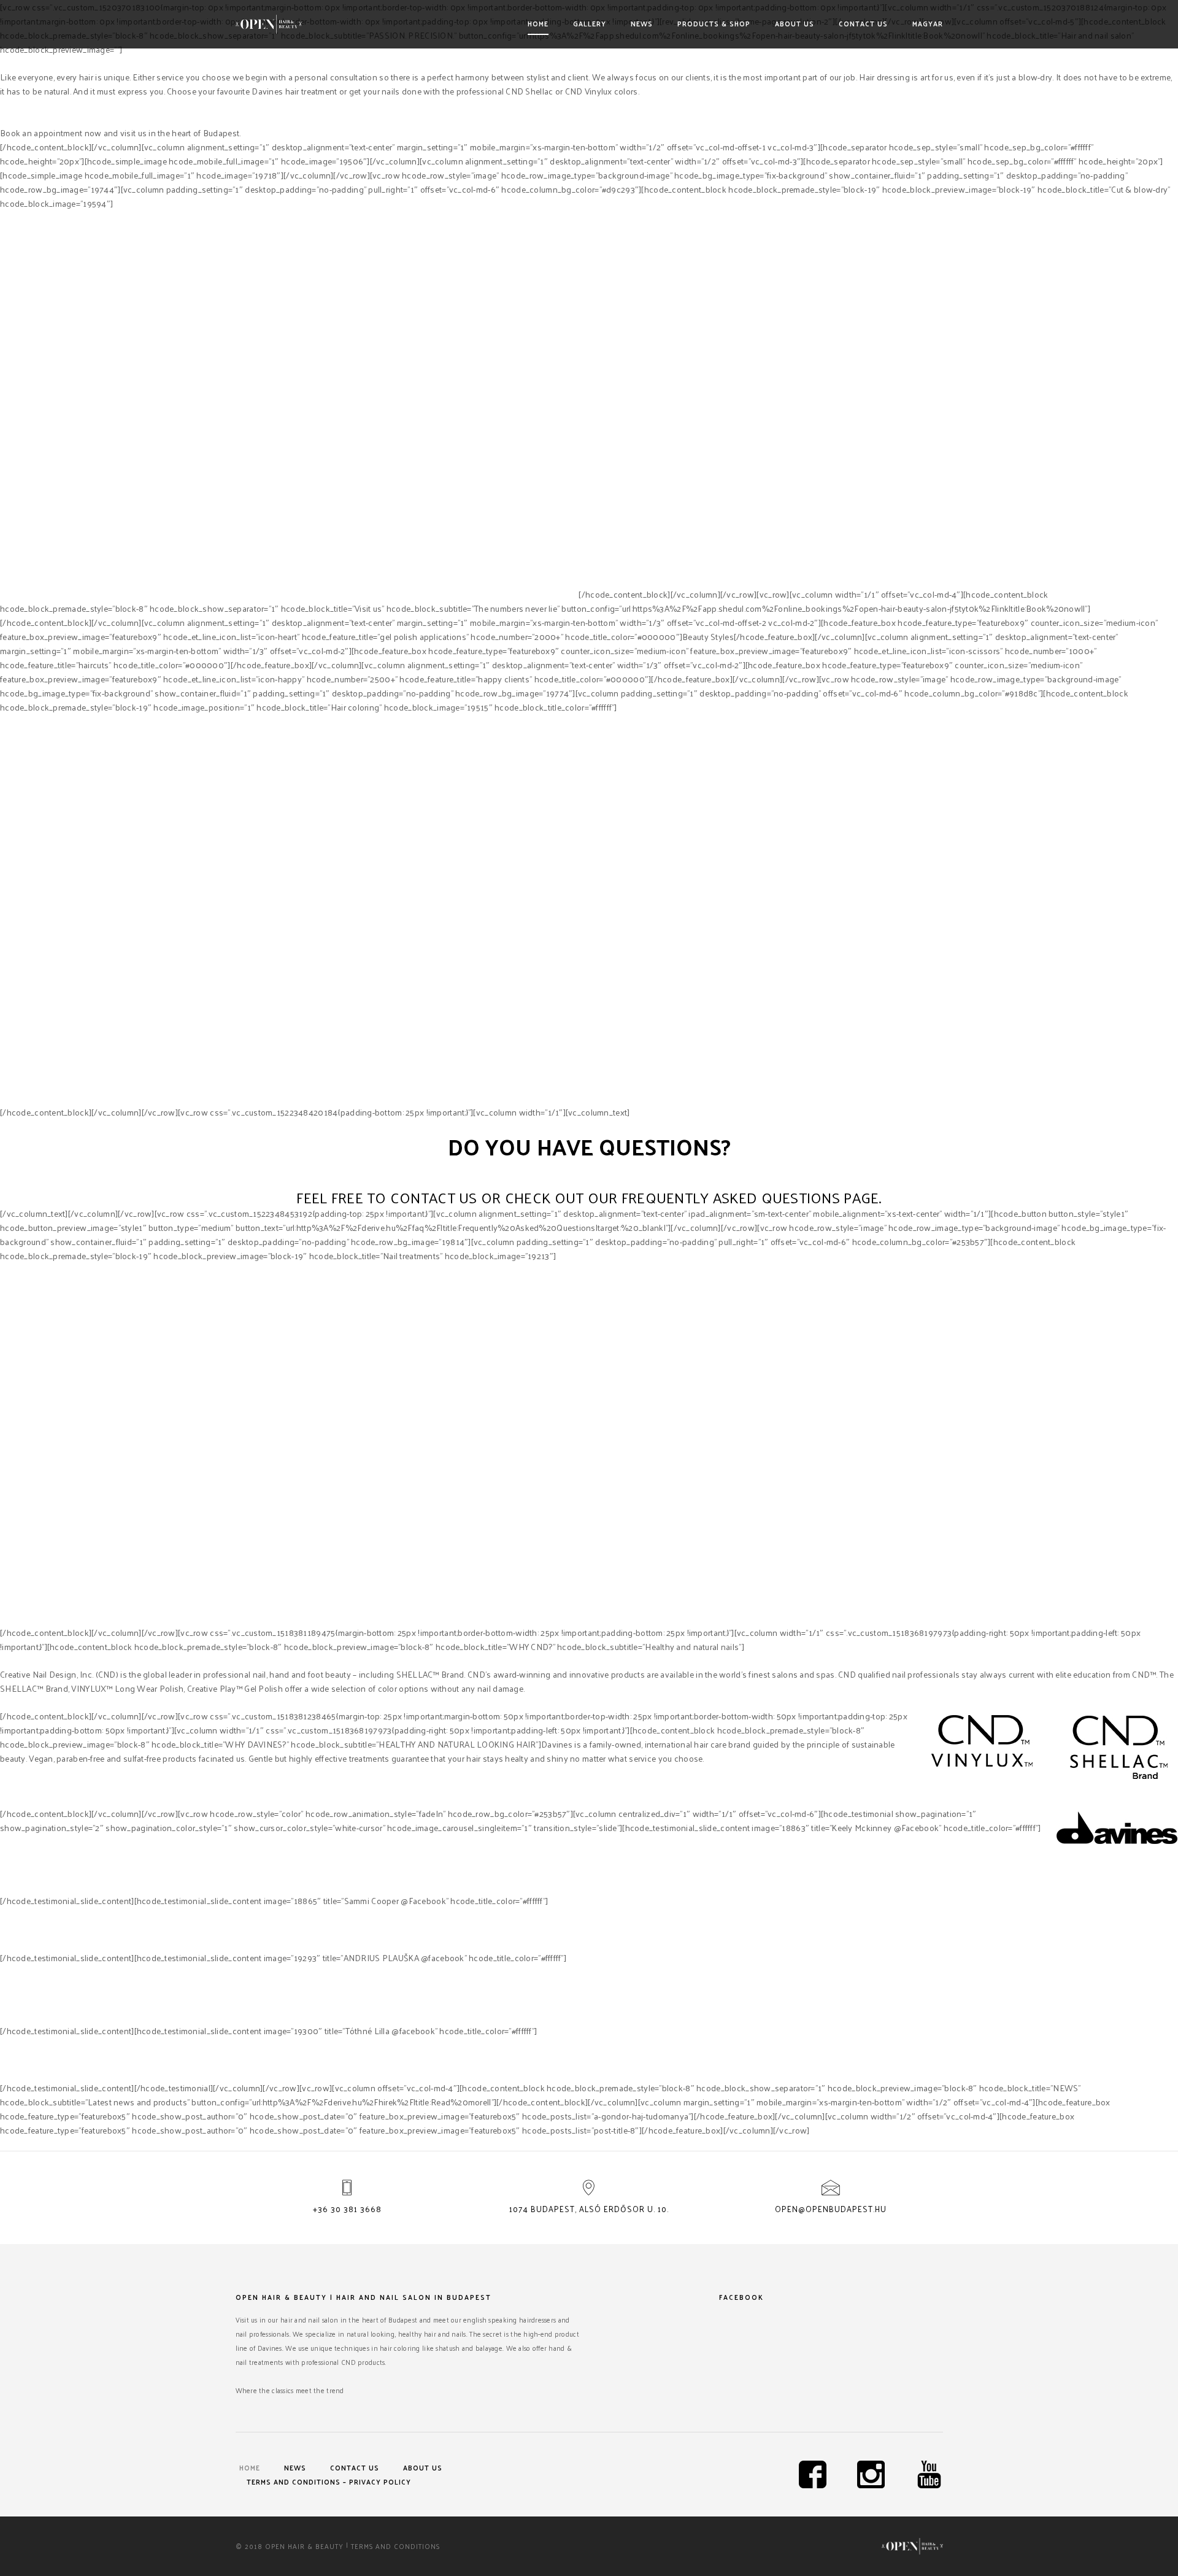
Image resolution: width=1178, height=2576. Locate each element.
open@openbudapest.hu (831, 2209)
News (642, 23)
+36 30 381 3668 (347, 2209)
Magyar (928, 23)
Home (538, 23)
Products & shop (714, 23)
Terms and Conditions (395, 2546)
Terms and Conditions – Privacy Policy (329, 2482)
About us (795, 23)
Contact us (863, 23)
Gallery (590, 23)
